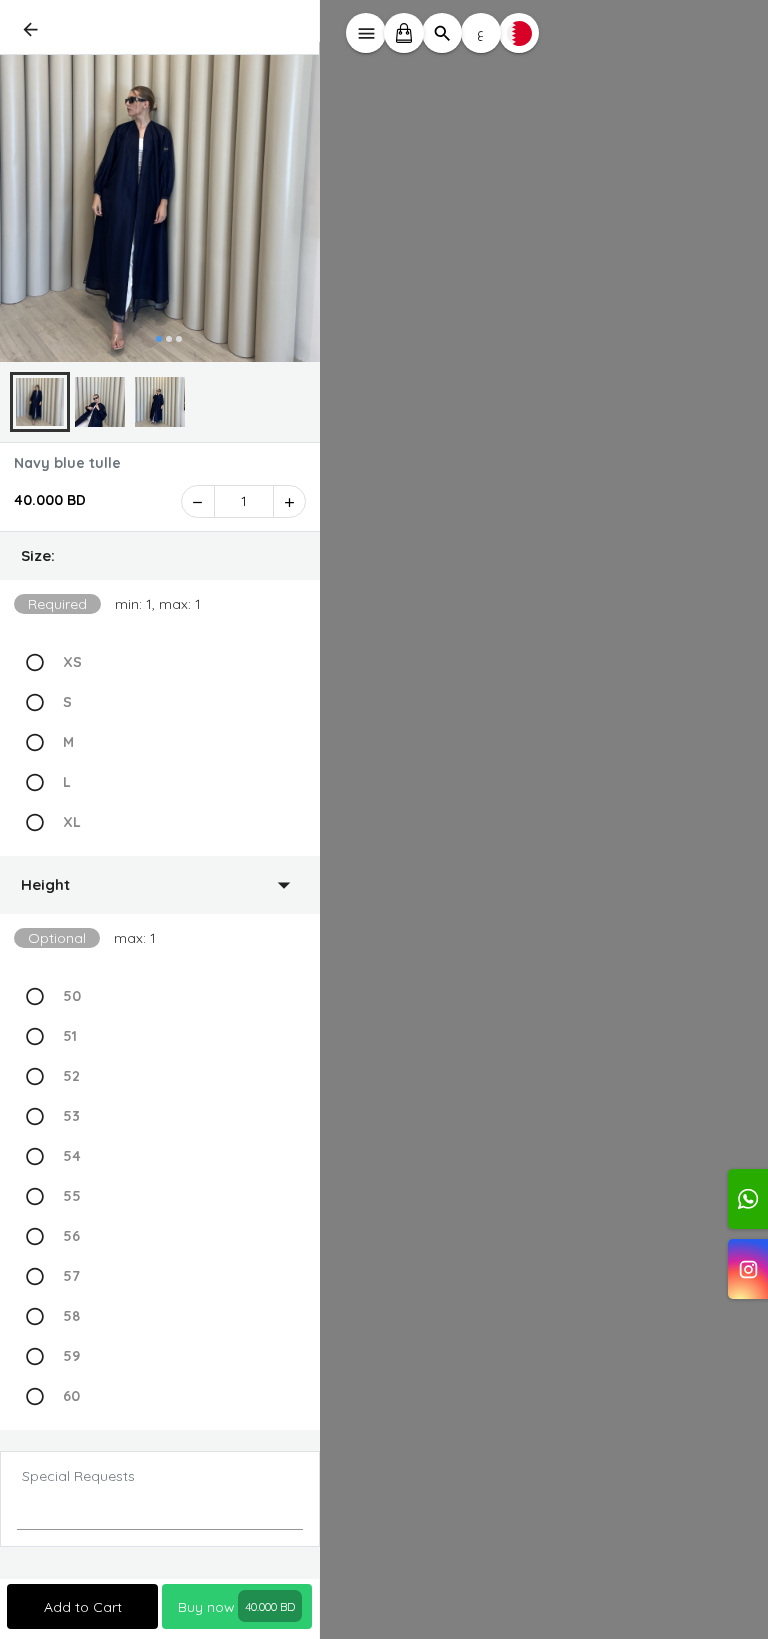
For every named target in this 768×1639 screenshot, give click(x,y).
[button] (160, 556)
